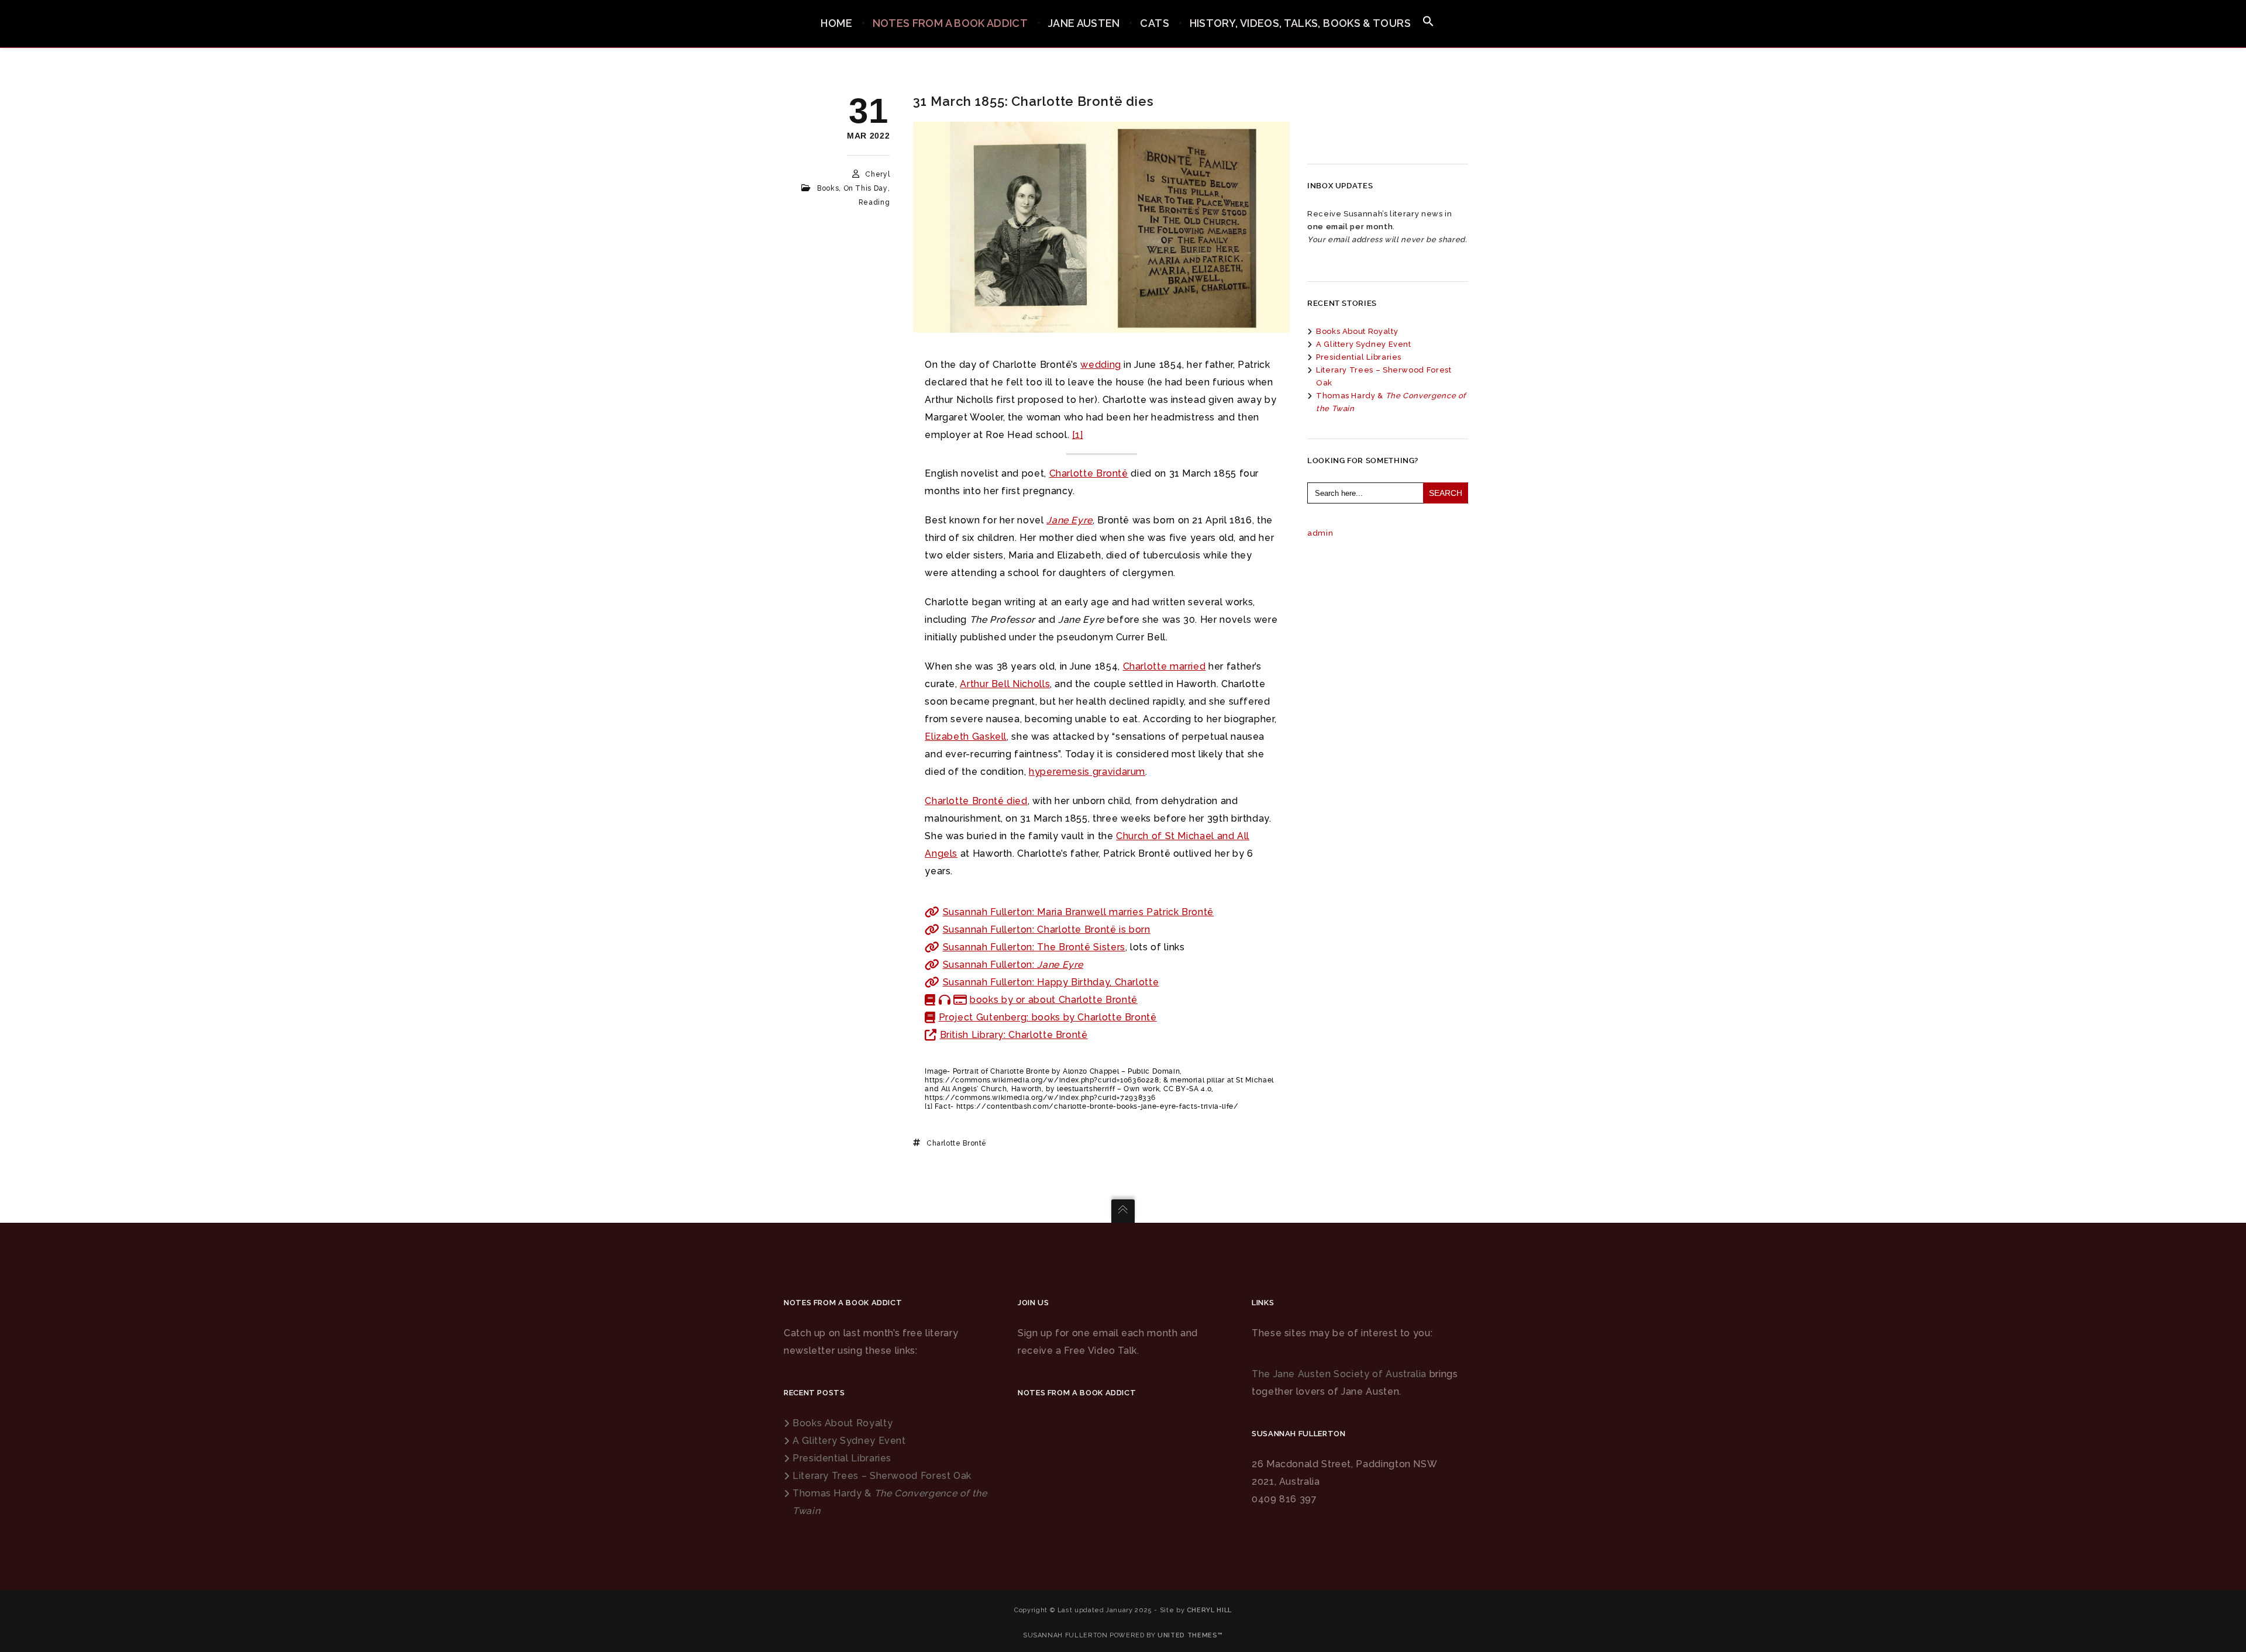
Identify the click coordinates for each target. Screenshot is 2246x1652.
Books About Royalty (1357, 331)
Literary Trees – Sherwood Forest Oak (882, 1476)
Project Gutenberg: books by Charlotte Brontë (1048, 1017)
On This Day (866, 188)
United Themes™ (1190, 1635)
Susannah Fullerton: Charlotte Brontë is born (1047, 930)
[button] (1428, 22)
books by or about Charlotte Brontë (1054, 1000)
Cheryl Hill (1209, 1610)
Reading (874, 202)
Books (828, 188)
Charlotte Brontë (1089, 473)
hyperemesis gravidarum (1087, 772)
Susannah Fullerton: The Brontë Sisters (1034, 947)
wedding (1100, 365)
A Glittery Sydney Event (1364, 344)
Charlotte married (1165, 666)
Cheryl (877, 174)
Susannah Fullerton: (1013, 965)
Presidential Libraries (1359, 357)
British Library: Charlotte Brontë (1014, 1035)
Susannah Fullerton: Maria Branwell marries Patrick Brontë (1078, 912)
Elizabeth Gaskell (966, 737)
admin (1320, 533)
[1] (1078, 435)
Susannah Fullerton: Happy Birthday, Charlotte (1051, 982)
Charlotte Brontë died (976, 801)
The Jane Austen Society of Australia (1339, 1374)
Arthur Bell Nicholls (1005, 684)
